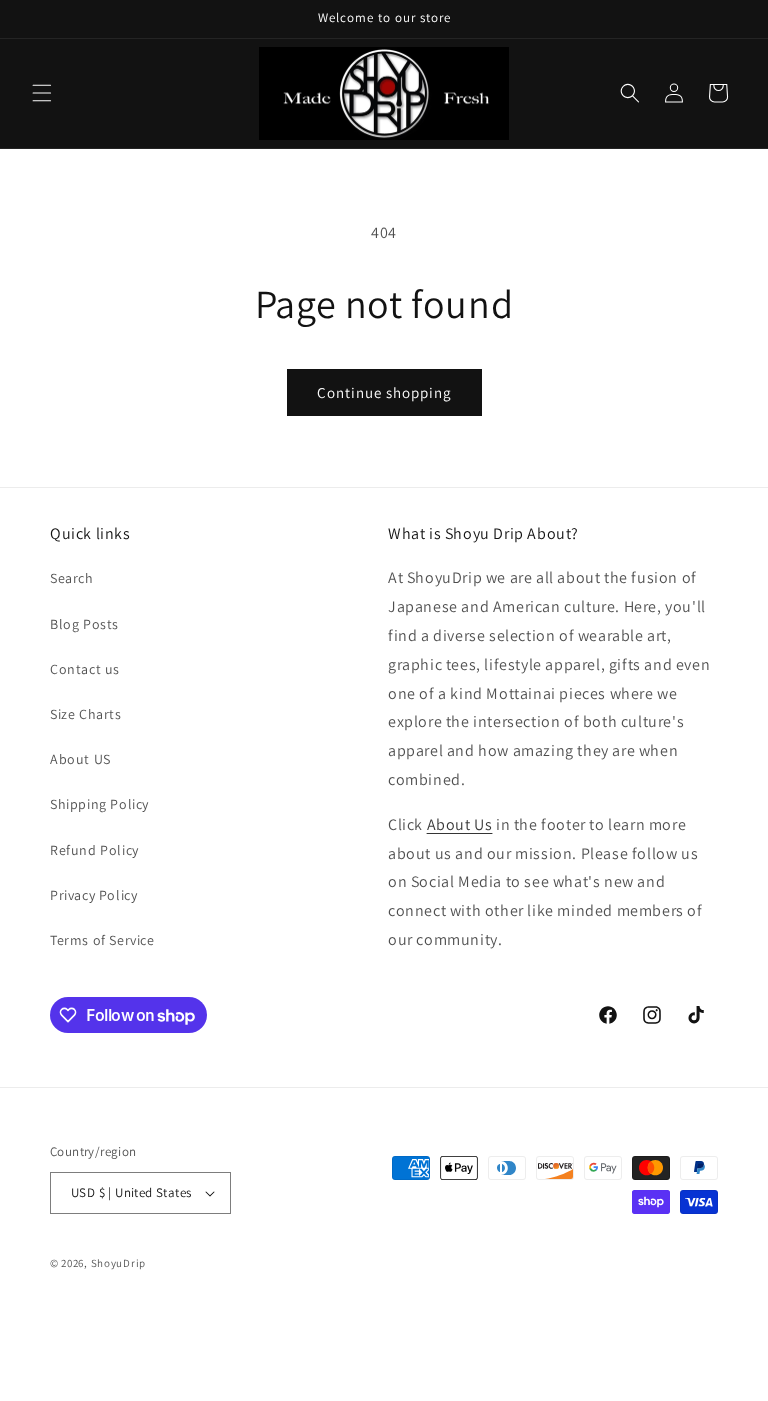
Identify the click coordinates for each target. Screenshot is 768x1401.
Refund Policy (94, 850)
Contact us (85, 669)
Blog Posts (84, 624)
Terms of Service (102, 940)
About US (80, 759)
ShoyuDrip (118, 1263)
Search (72, 578)
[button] (42, 93)
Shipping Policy (99, 804)
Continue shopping (384, 392)
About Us (460, 824)
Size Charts (86, 714)
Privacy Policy (93, 895)
